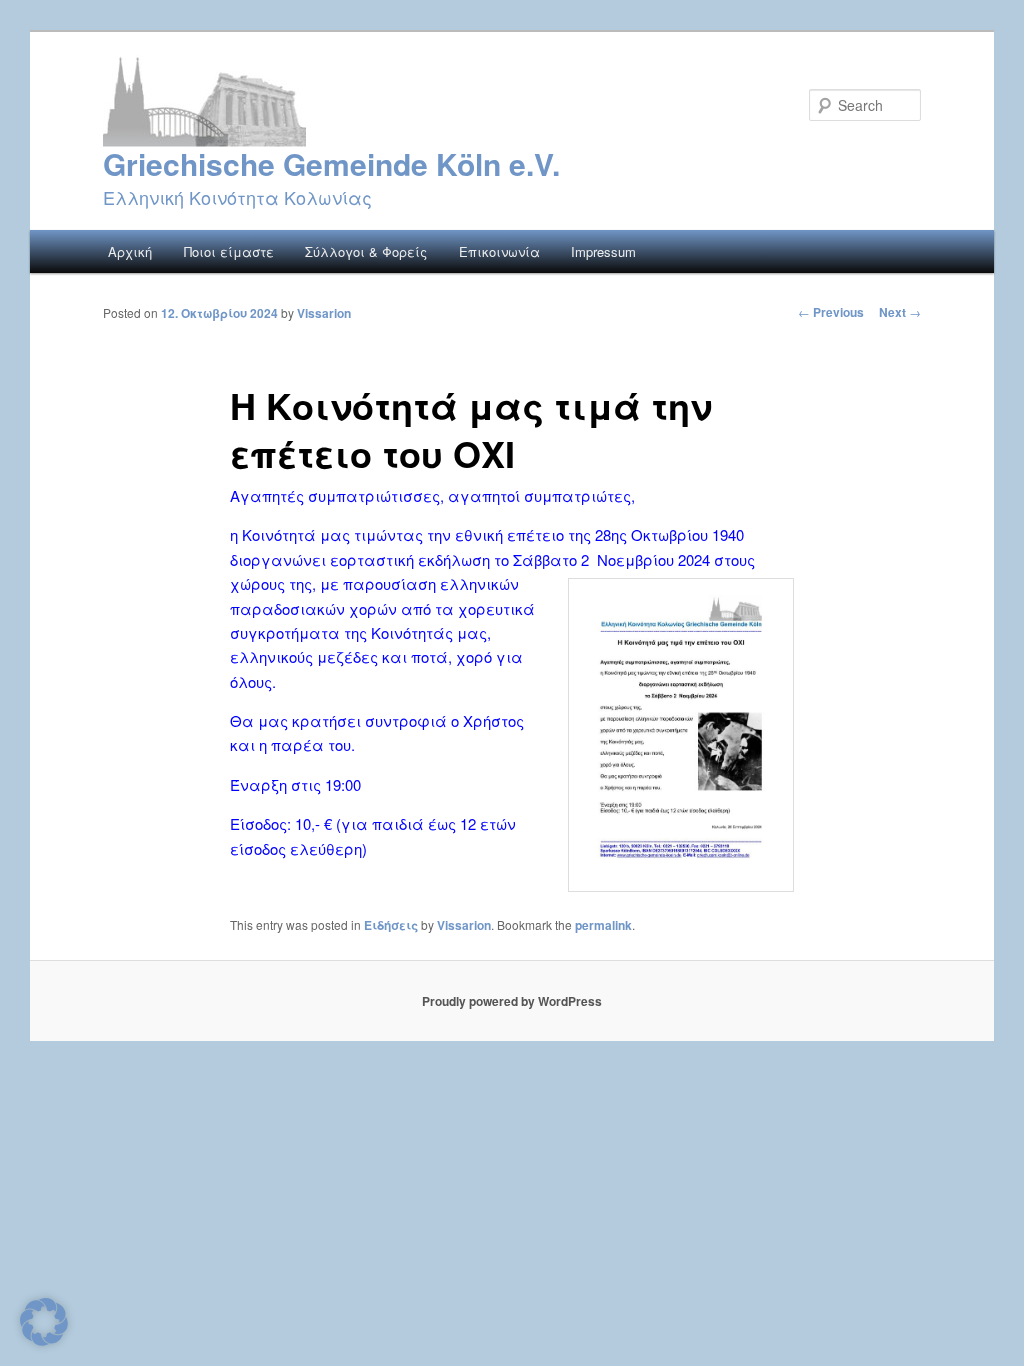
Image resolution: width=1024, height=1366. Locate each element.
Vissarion (324, 313)
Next (900, 312)
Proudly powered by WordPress (512, 1001)
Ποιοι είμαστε (229, 251)
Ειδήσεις (391, 925)
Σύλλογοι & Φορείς (366, 251)
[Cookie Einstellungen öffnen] (44, 1339)
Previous (831, 312)
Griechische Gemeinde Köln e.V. (331, 163)
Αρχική (130, 251)
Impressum (603, 251)
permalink (603, 925)
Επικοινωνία (499, 251)
